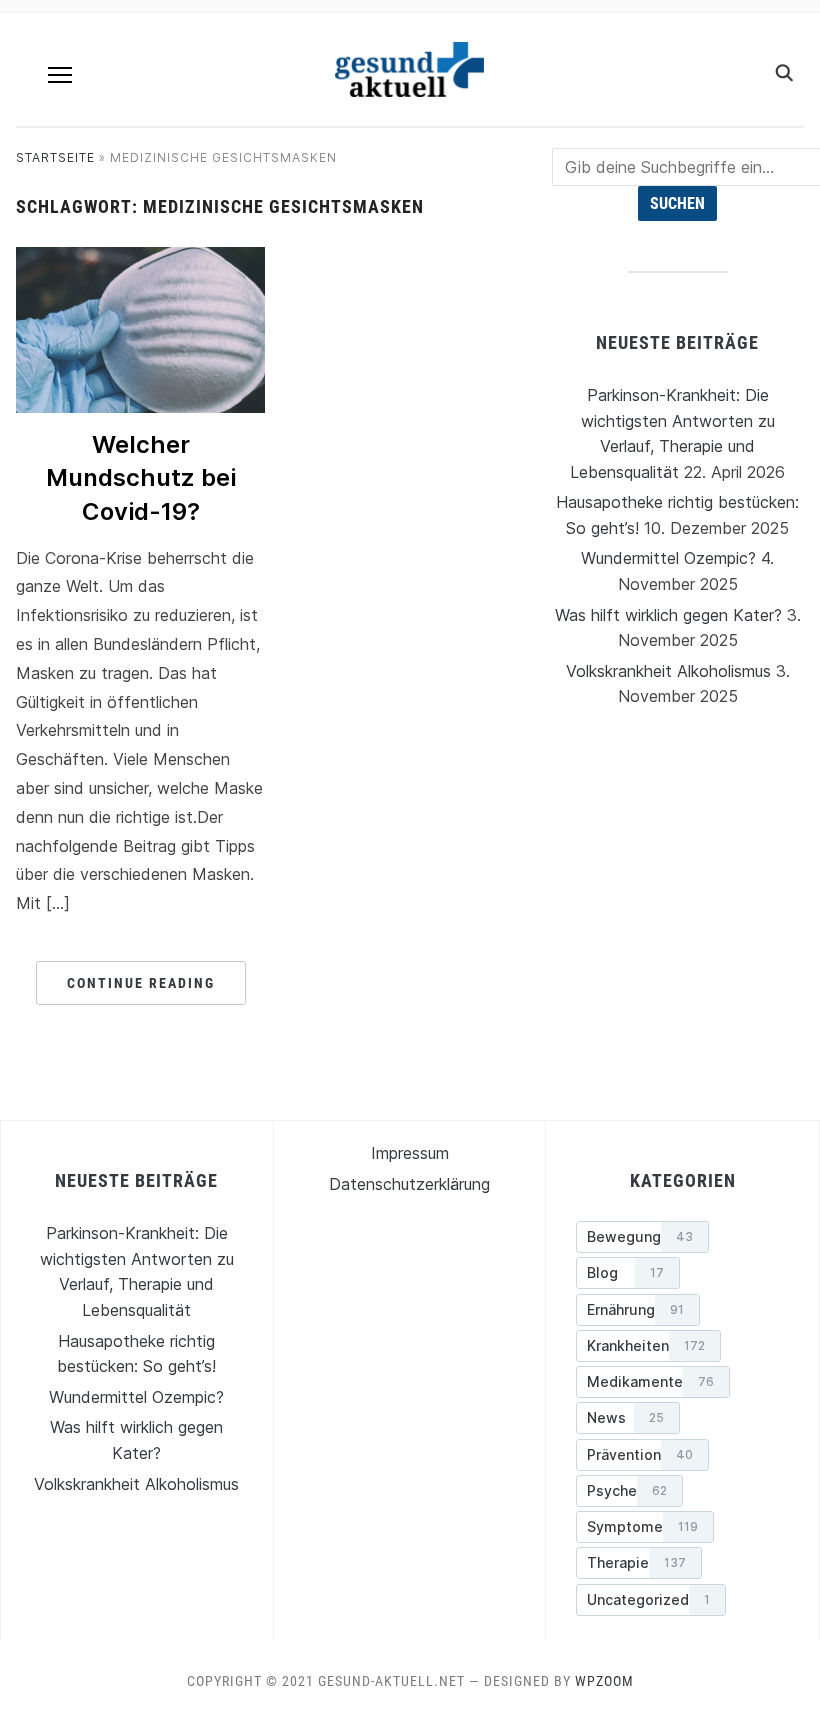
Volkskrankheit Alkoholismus (668, 671)
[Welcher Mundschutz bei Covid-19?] (140, 259)
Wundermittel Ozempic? (668, 558)
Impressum (410, 1153)
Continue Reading (141, 983)
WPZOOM (604, 1681)
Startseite (55, 157)
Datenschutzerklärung (409, 1184)
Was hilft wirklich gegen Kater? (668, 615)
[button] (60, 75)
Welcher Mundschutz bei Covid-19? (141, 478)
